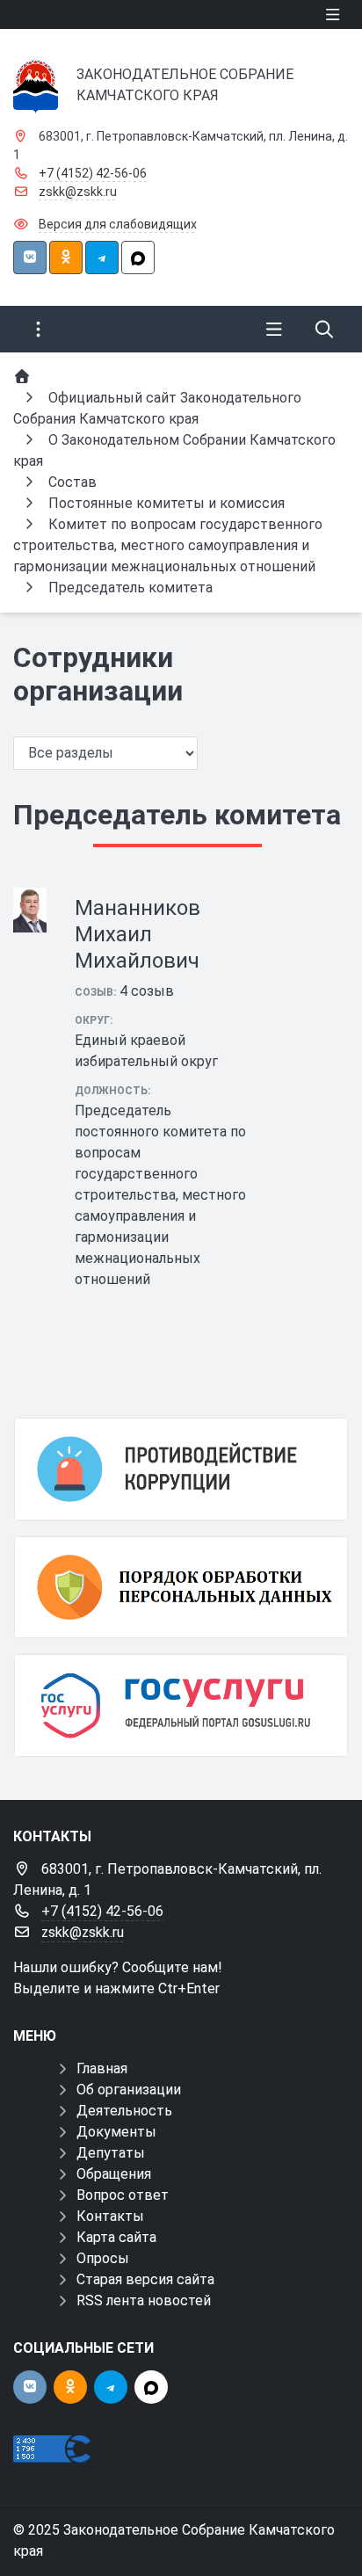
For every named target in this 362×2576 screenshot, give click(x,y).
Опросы (103, 2258)
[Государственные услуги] (181, 1705)
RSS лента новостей (144, 2300)
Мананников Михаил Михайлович (138, 934)
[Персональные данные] (181, 1588)
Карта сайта (116, 2237)
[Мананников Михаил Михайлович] (30, 910)
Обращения (114, 2174)
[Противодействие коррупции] (181, 1469)
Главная (102, 2068)
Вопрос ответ (123, 2195)
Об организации (129, 2090)
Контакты (110, 2216)
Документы (116, 2132)
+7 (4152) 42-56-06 (93, 173)
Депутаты (111, 2153)
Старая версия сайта (145, 2279)
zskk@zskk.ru (78, 192)
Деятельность (124, 2111)
